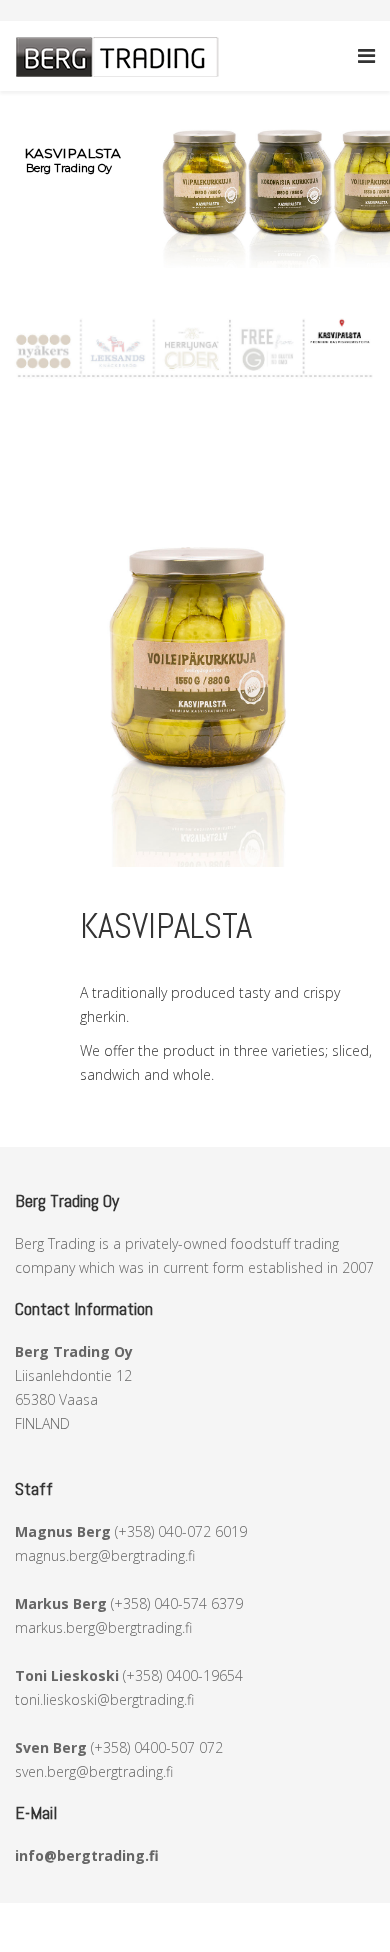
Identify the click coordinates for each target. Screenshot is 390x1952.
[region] (195, 179)
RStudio (321, 1914)
